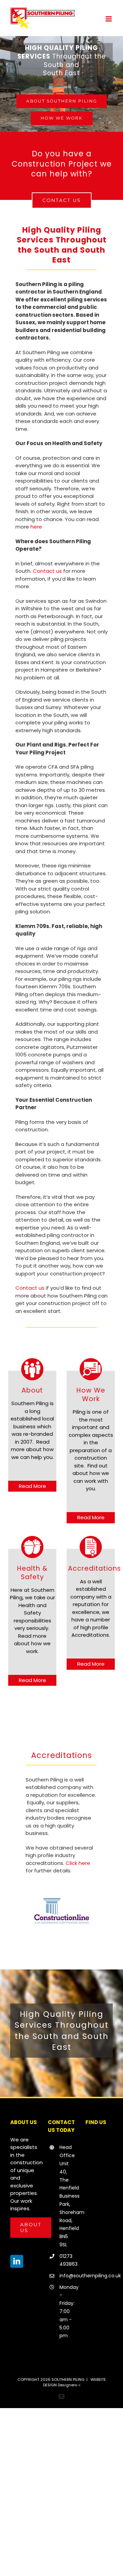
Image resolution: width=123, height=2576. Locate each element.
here (36, 527)
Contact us (47, 571)
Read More (32, 1486)
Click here (78, 1863)
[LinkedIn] (17, 2261)
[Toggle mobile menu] (109, 19)
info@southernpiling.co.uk (67, 2276)
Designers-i (69, 2385)
